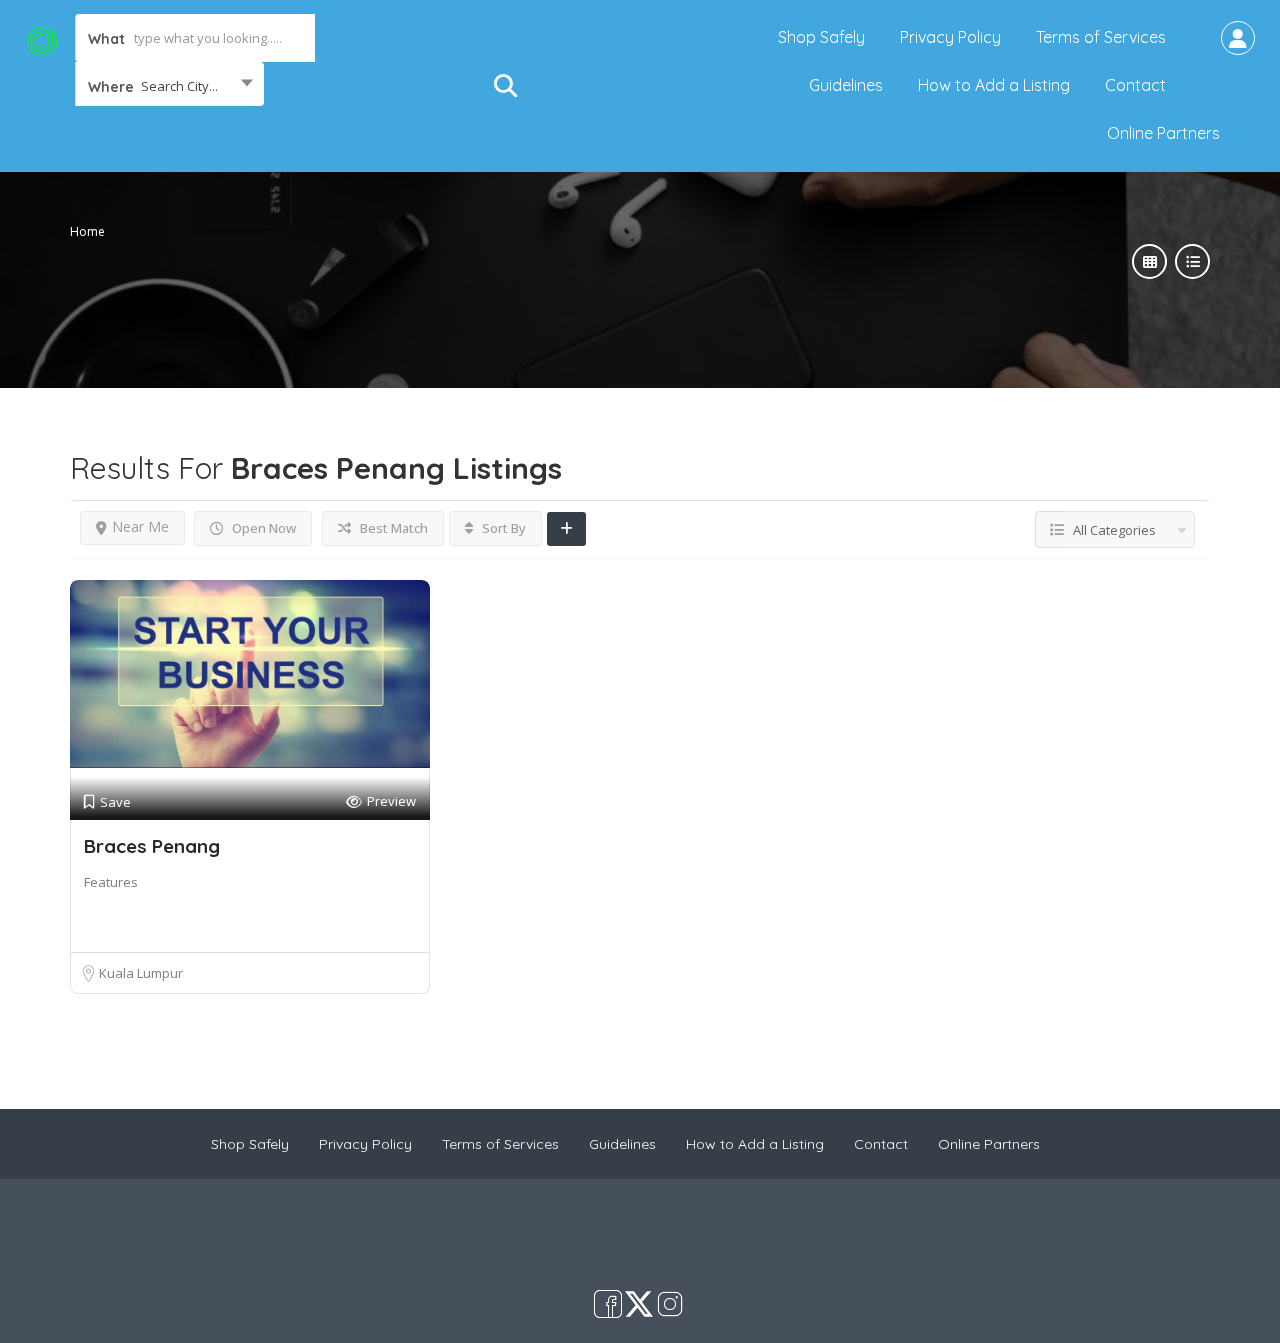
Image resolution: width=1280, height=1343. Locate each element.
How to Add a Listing (994, 85)
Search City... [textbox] (179, 86)
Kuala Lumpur (141, 973)
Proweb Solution (706, 1247)
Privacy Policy (950, 37)
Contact (1135, 85)
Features (111, 882)
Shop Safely (821, 37)
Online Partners (1163, 133)
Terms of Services (1101, 37)
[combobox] (169, 86)
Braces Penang (152, 846)
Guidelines (846, 85)
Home (87, 231)
